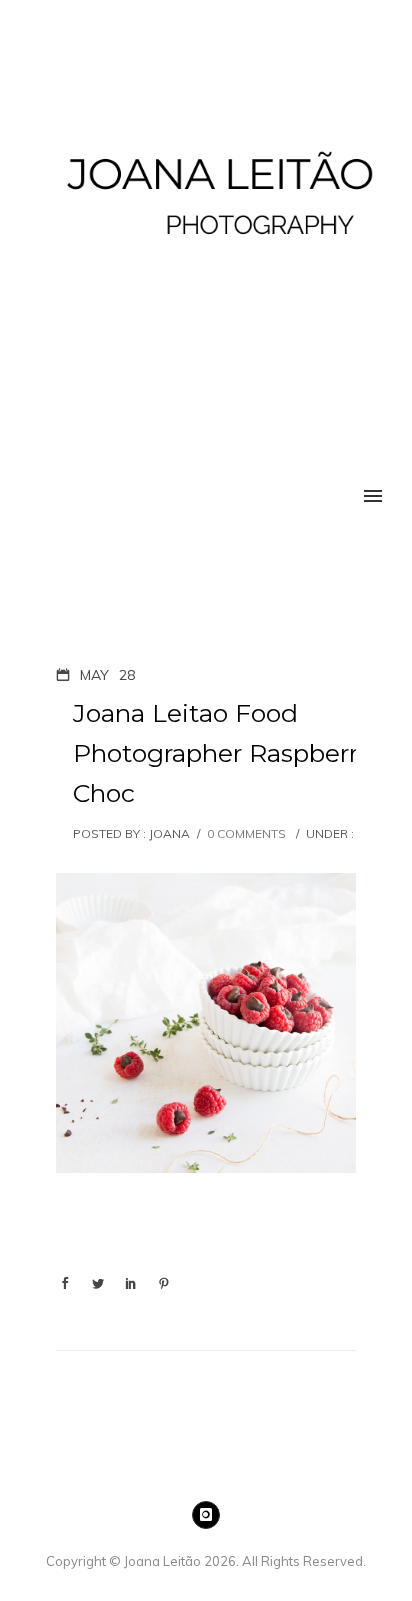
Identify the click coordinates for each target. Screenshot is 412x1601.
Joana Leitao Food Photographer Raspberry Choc (222, 753)
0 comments (246, 833)
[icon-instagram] (206, 1515)
